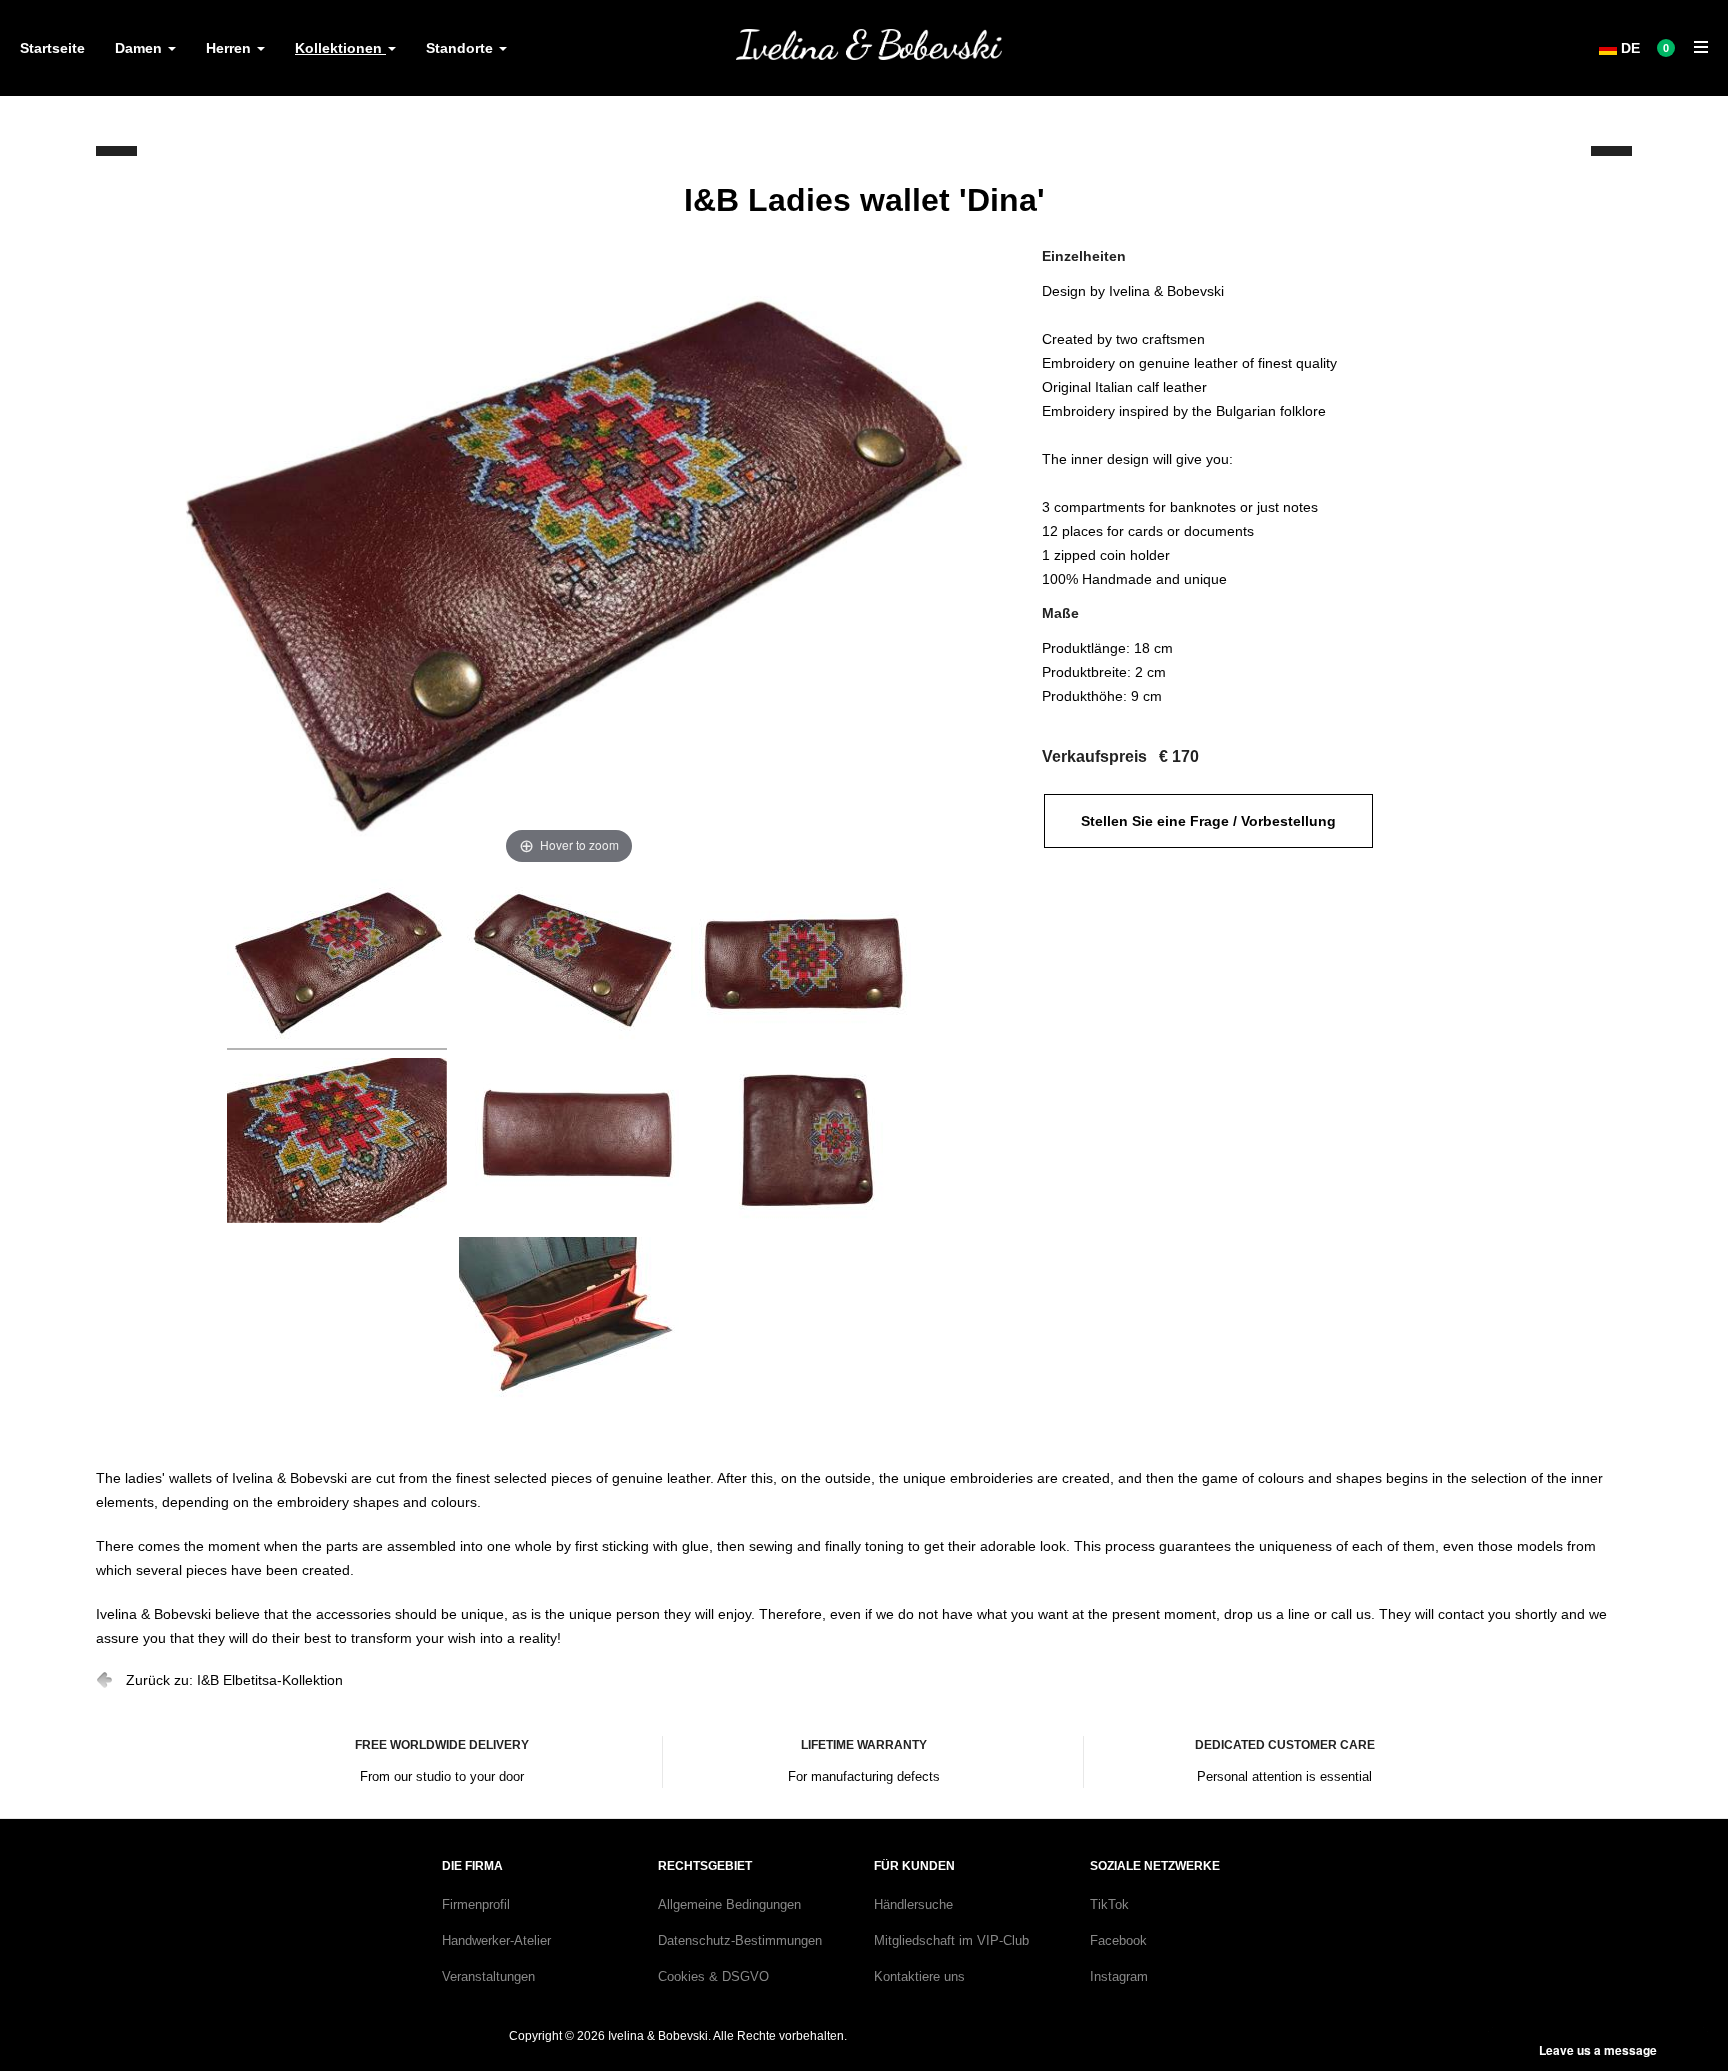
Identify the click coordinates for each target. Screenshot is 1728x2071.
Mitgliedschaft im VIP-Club (951, 1940)
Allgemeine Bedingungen (729, 1904)
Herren (230, 48)
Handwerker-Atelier (496, 1940)
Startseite (52, 48)
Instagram (1119, 1976)
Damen (140, 48)
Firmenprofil (476, 1904)
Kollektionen (340, 48)
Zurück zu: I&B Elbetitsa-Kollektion (234, 1680)
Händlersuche (913, 1904)
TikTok (1109, 1904)
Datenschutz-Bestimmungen (740, 1940)
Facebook (1118, 1940)
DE (1628, 48)
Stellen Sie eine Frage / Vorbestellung (1208, 821)
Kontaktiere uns (919, 1976)
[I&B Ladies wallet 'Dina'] (337, 964)
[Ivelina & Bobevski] (869, 44)
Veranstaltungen (488, 1976)
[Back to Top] (1675, 2003)
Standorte (461, 48)
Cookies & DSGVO (713, 1976)
